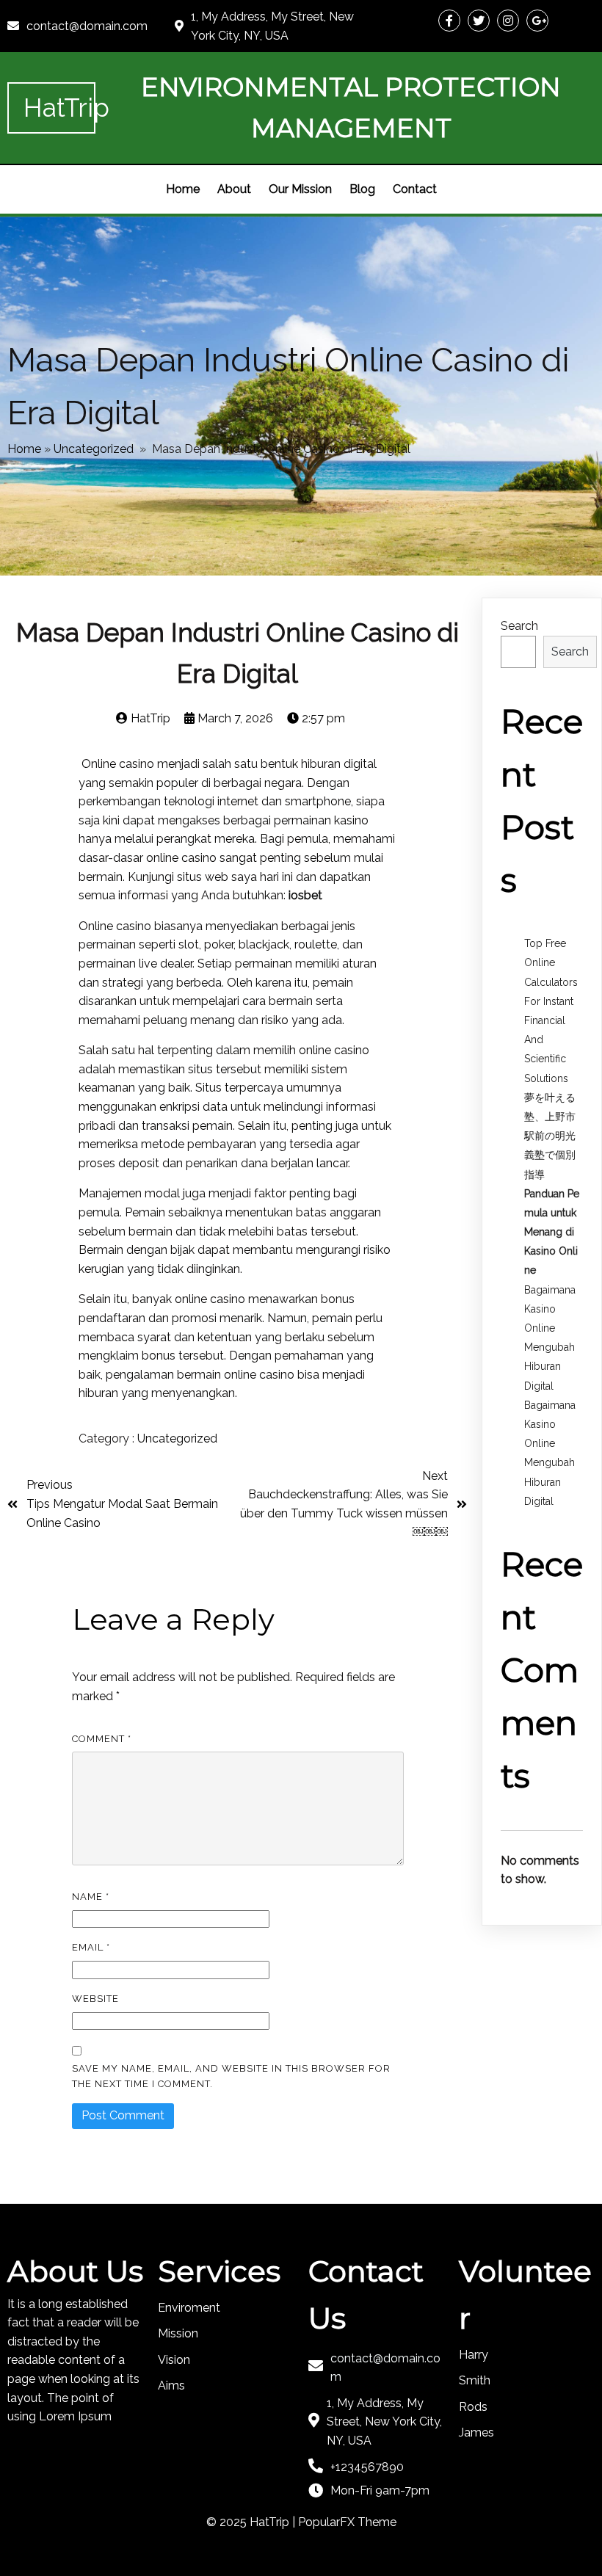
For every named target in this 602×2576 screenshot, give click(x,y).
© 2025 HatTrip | (252, 2522)
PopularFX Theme (347, 2522)
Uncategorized (94, 449)
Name (91, 1897)
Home (24, 449)
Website (95, 1999)
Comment (102, 1739)
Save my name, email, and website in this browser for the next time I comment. (231, 2076)
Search (519, 626)
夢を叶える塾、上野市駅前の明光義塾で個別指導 (550, 1136)
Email (91, 1947)
